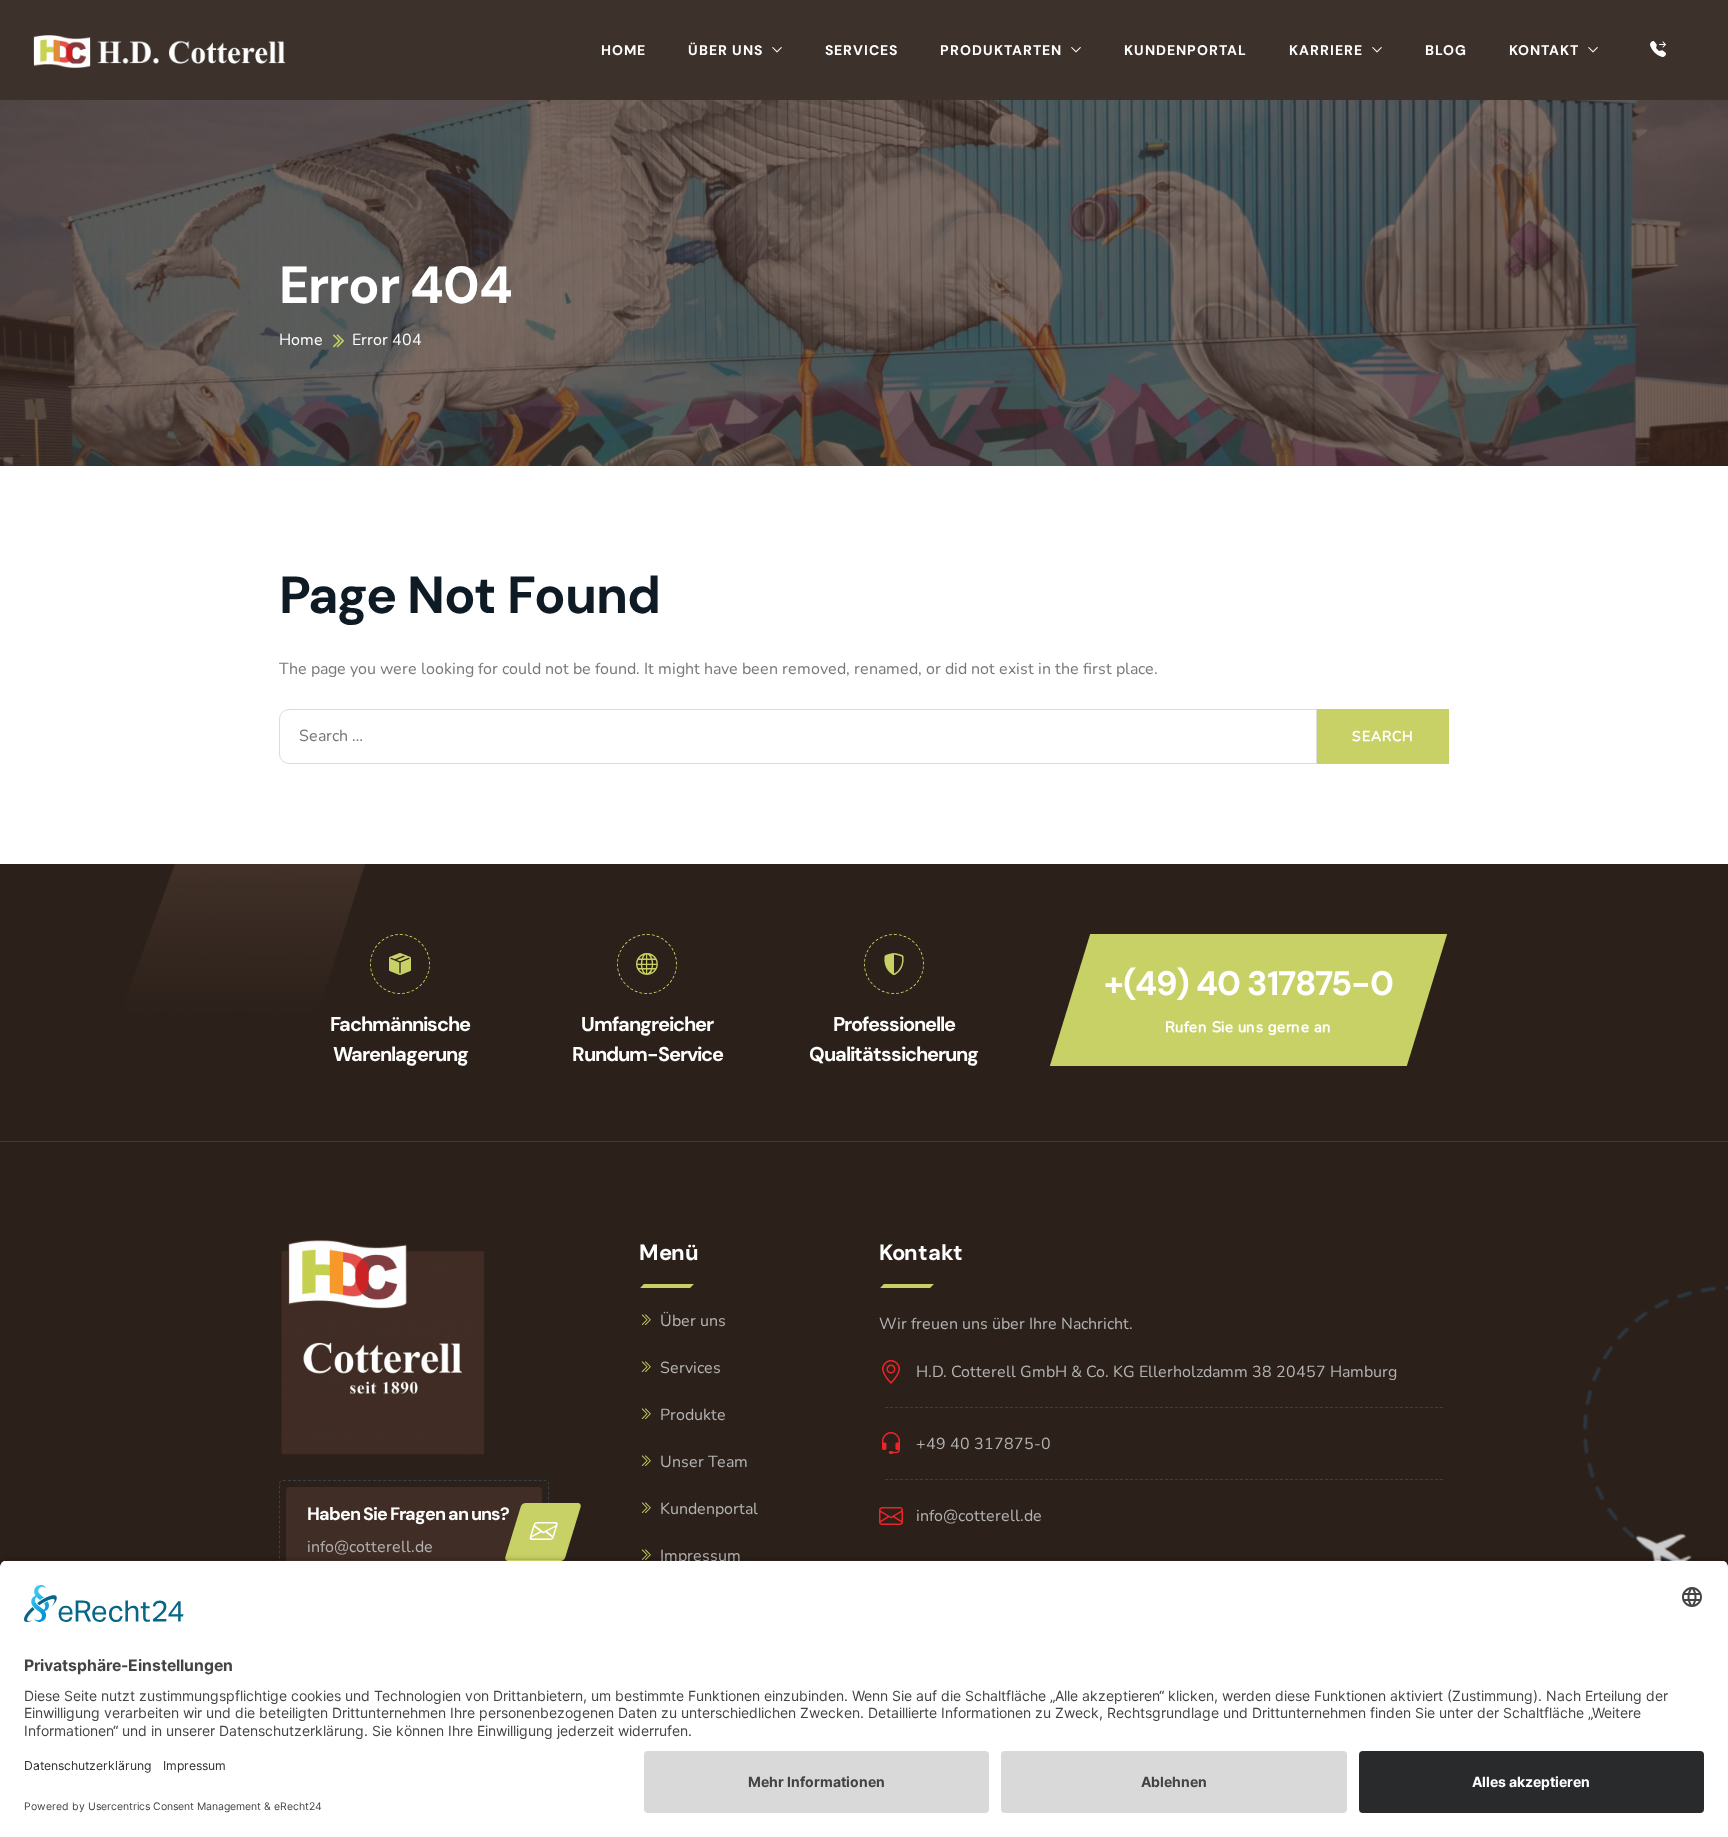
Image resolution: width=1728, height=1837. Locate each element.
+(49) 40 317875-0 (1248, 983)
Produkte (693, 1415)
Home (623, 50)
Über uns (725, 50)
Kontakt (1544, 50)
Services (861, 50)
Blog (1446, 50)
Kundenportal (1185, 50)
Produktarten (1001, 50)
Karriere (1326, 50)
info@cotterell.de (370, 1547)
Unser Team (704, 1462)
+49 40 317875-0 (983, 1444)
